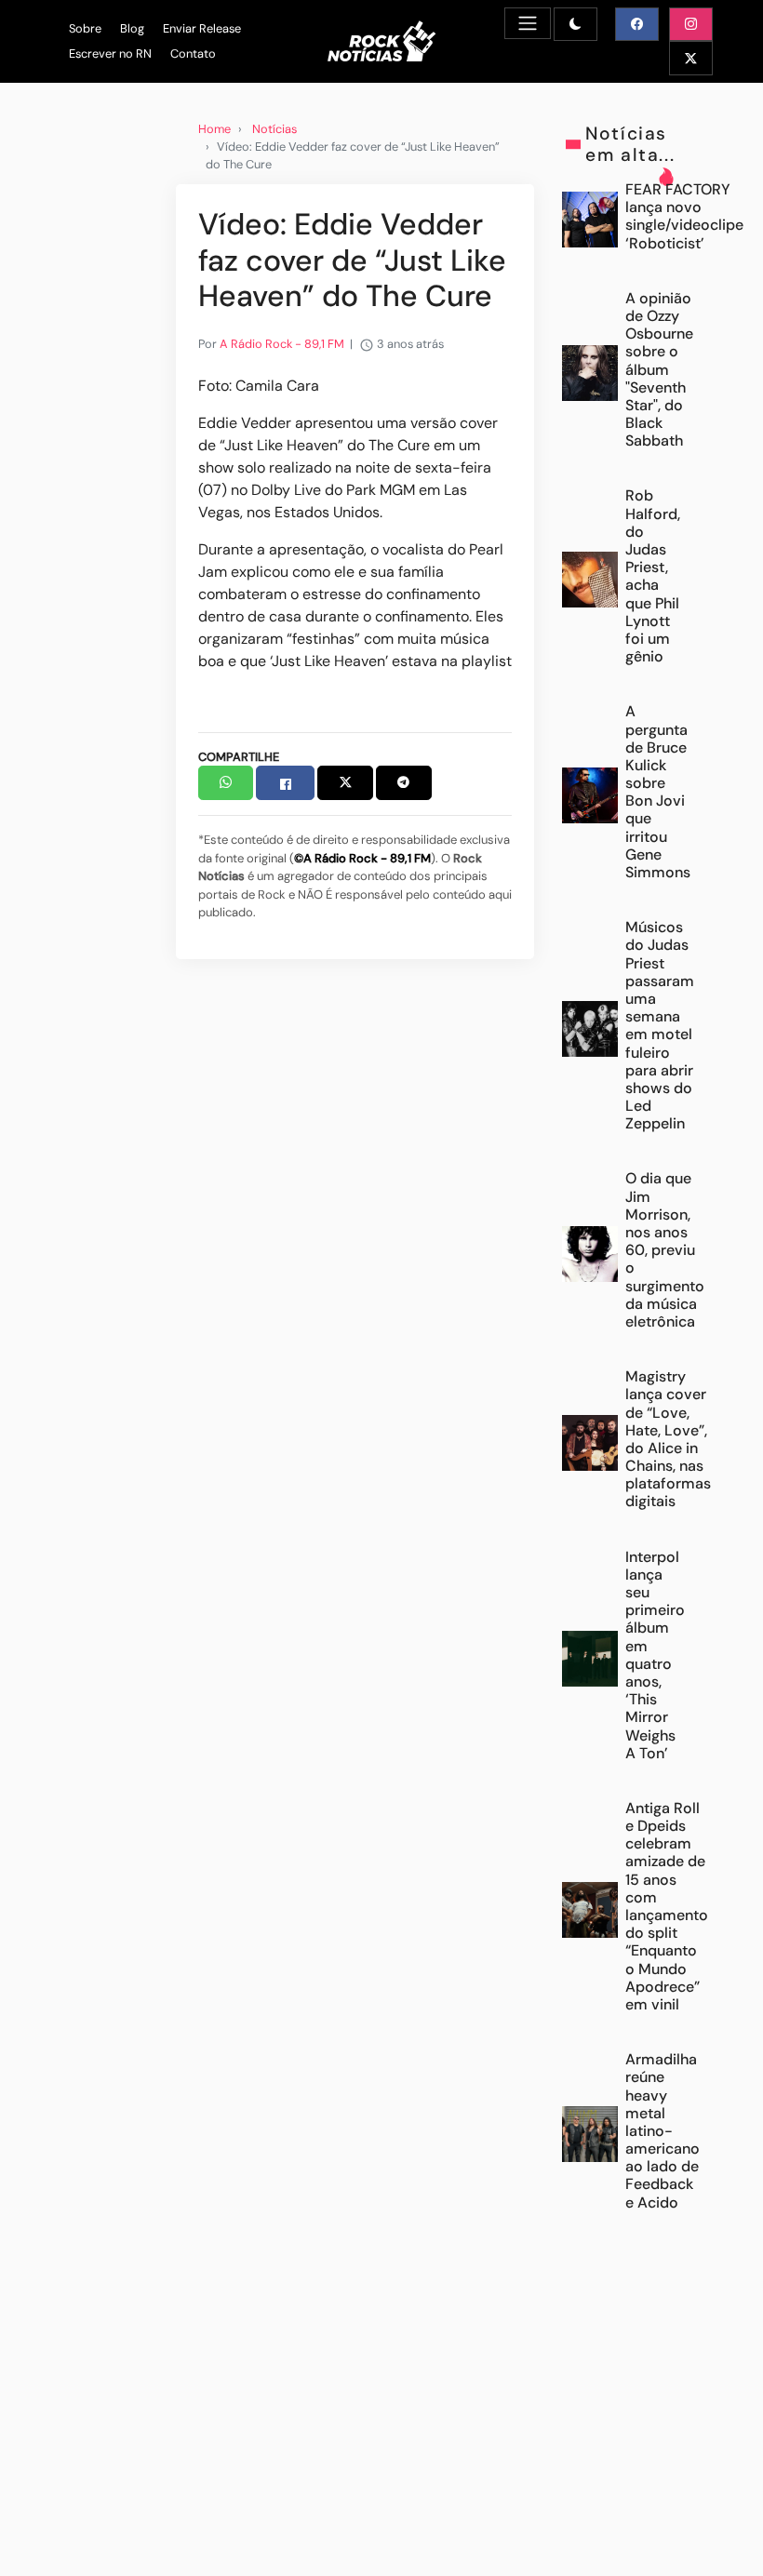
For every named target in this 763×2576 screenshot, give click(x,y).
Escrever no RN (110, 53)
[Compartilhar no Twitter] (345, 783)
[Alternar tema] (576, 24)
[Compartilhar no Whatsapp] (226, 783)
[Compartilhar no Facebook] (285, 783)
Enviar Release (202, 28)
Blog (132, 28)
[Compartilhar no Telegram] (404, 783)
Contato (193, 53)
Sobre (85, 28)
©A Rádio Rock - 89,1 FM (362, 858)
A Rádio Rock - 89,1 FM (282, 344)
